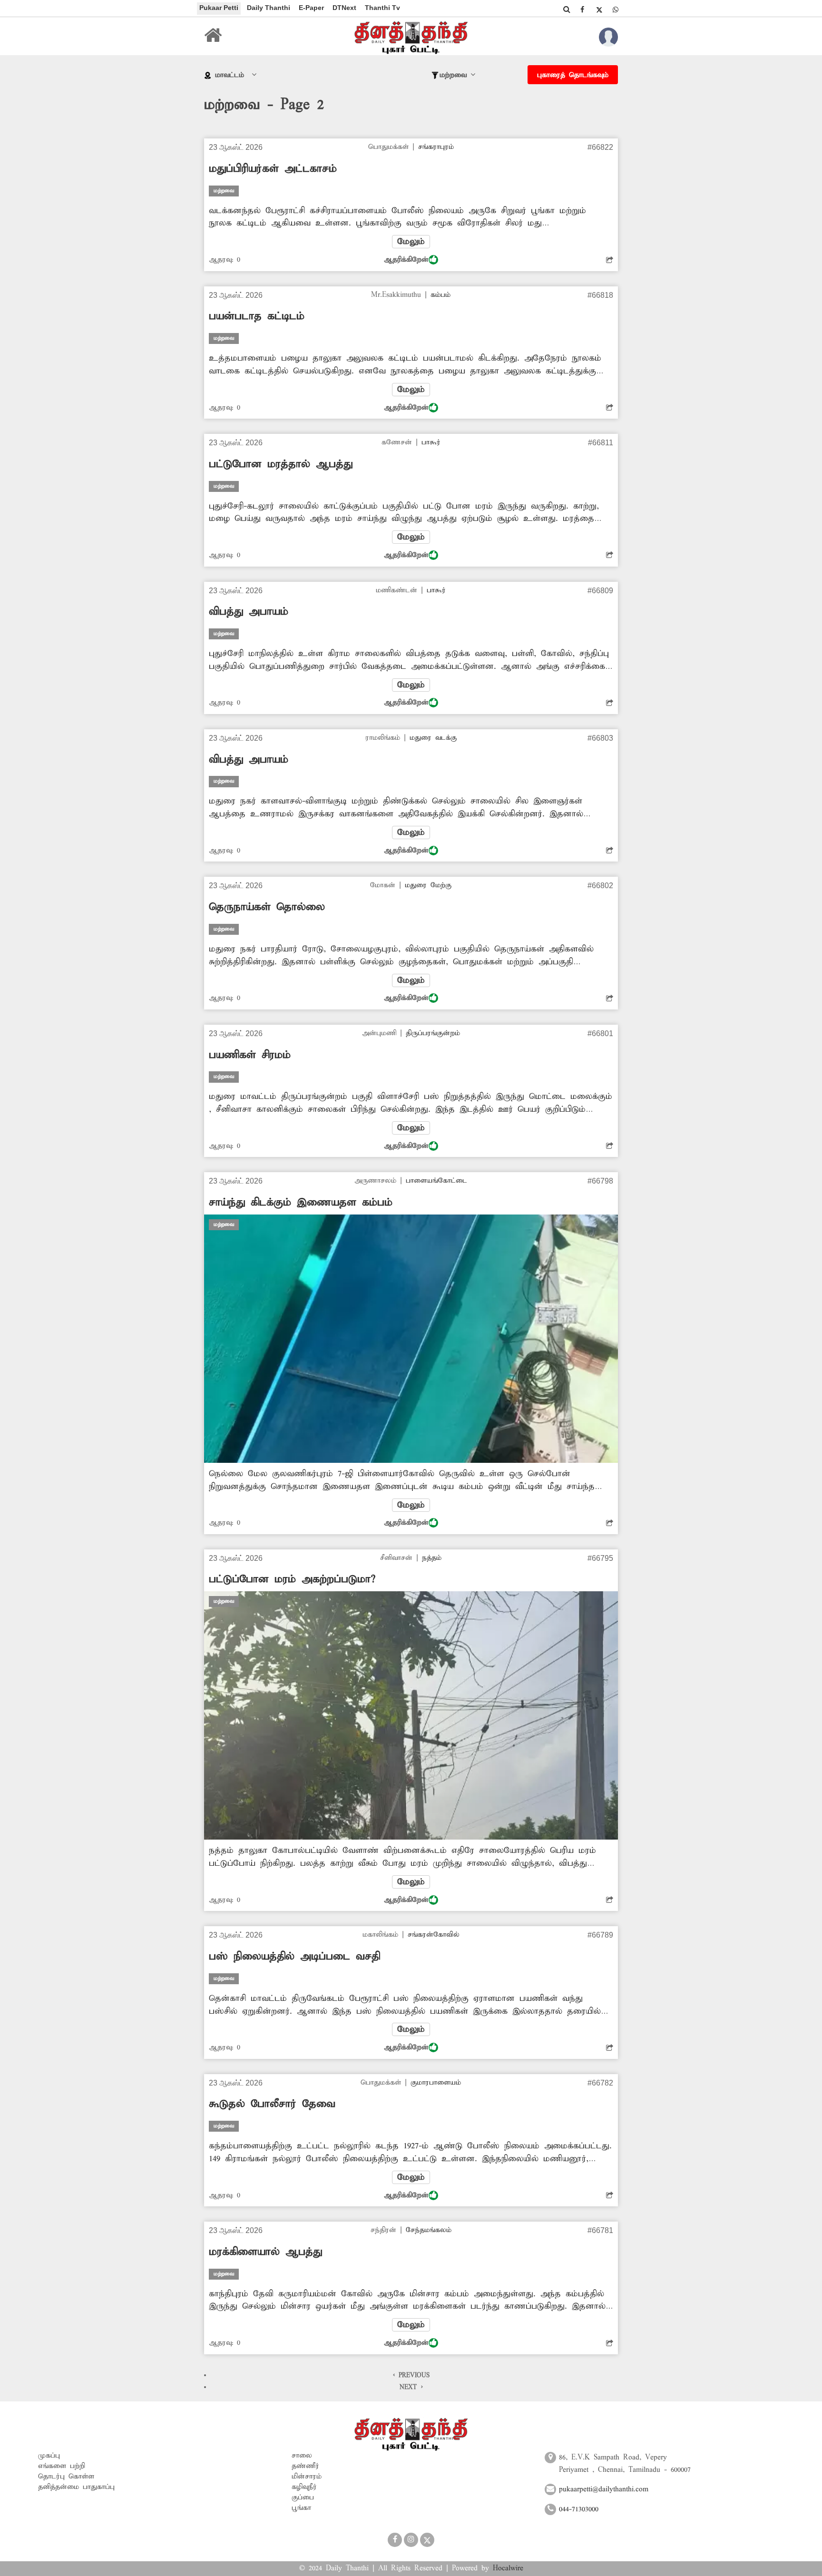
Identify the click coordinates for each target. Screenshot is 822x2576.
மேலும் (411, 242)
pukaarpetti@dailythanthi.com (604, 2489)
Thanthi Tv (382, 8)
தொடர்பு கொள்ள (66, 2477)
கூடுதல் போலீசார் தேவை (272, 2104)
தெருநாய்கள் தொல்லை (267, 907)
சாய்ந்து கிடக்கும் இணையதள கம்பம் (301, 1203)
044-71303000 (579, 2509)
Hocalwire (508, 2568)
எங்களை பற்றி (62, 2466)
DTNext (344, 8)
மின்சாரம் (307, 2477)
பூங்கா (301, 2508)
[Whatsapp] (616, 10)
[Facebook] (582, 10)
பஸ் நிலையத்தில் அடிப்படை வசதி (294, 1957)
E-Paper (311, 8)
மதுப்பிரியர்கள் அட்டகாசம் (273, 169)
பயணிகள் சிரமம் (250, 1055)
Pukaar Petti (219, 8)
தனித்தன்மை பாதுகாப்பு (76, 2487)
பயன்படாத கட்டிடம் (257, 316)
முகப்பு (49, 2456)
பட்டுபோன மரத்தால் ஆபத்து (281, 464)
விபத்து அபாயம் (249, 612)
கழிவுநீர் (304, 2487)
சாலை (302, 2456)
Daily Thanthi (269, 8)
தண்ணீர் (305, 2466)
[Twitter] (599, 10)
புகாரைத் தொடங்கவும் (573, 75)
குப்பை (303, 2498)
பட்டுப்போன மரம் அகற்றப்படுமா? (292, 1579)
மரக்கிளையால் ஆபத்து (265, 2252)
